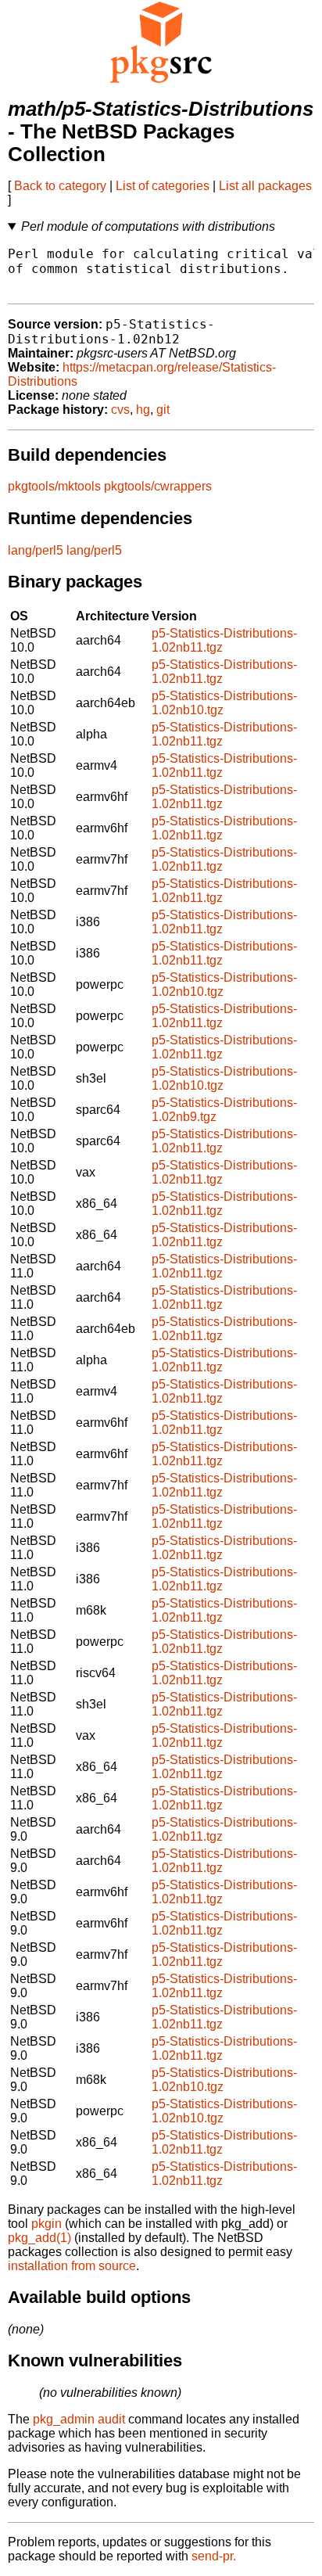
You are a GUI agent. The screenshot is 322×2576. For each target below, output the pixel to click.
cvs (120, 410)
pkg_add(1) (39, 2238)
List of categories (163, 186)
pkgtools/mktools (54, 486)
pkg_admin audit (79, 2419)
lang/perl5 (36, 550)
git (163, 410)
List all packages (265, 186)
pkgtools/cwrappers (158, 486)
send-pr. (214, 2556)
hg (143, 410)
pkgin (47, 2224)
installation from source (72, 2266)
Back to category (60, 186)
